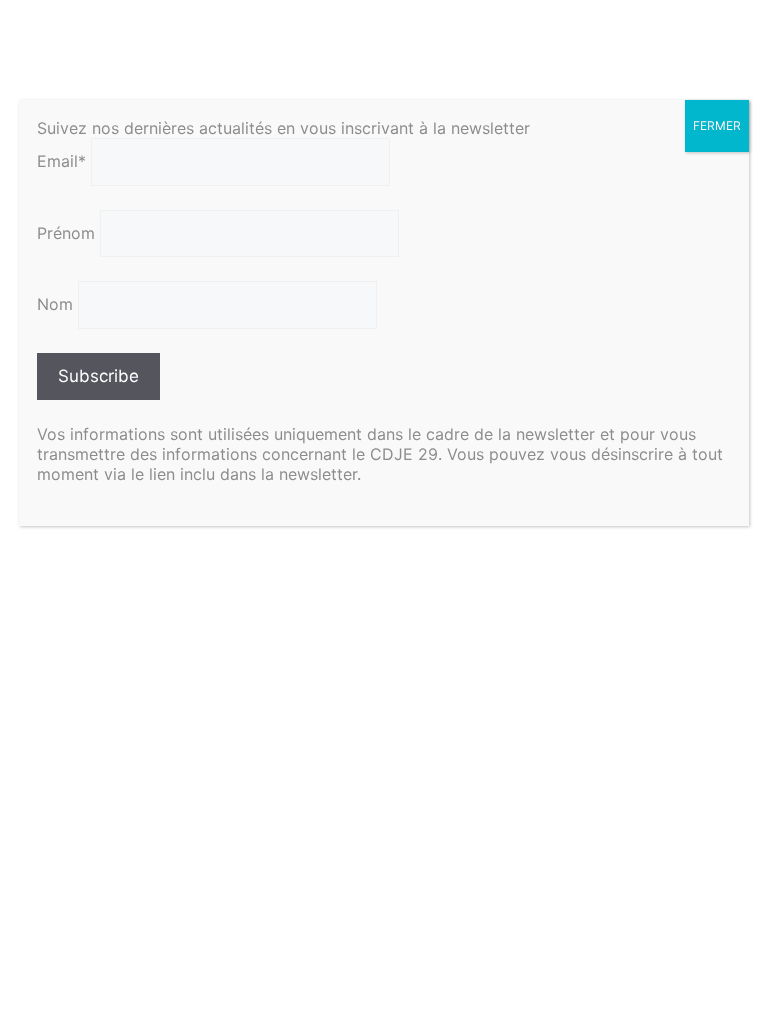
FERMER (717, 125)
